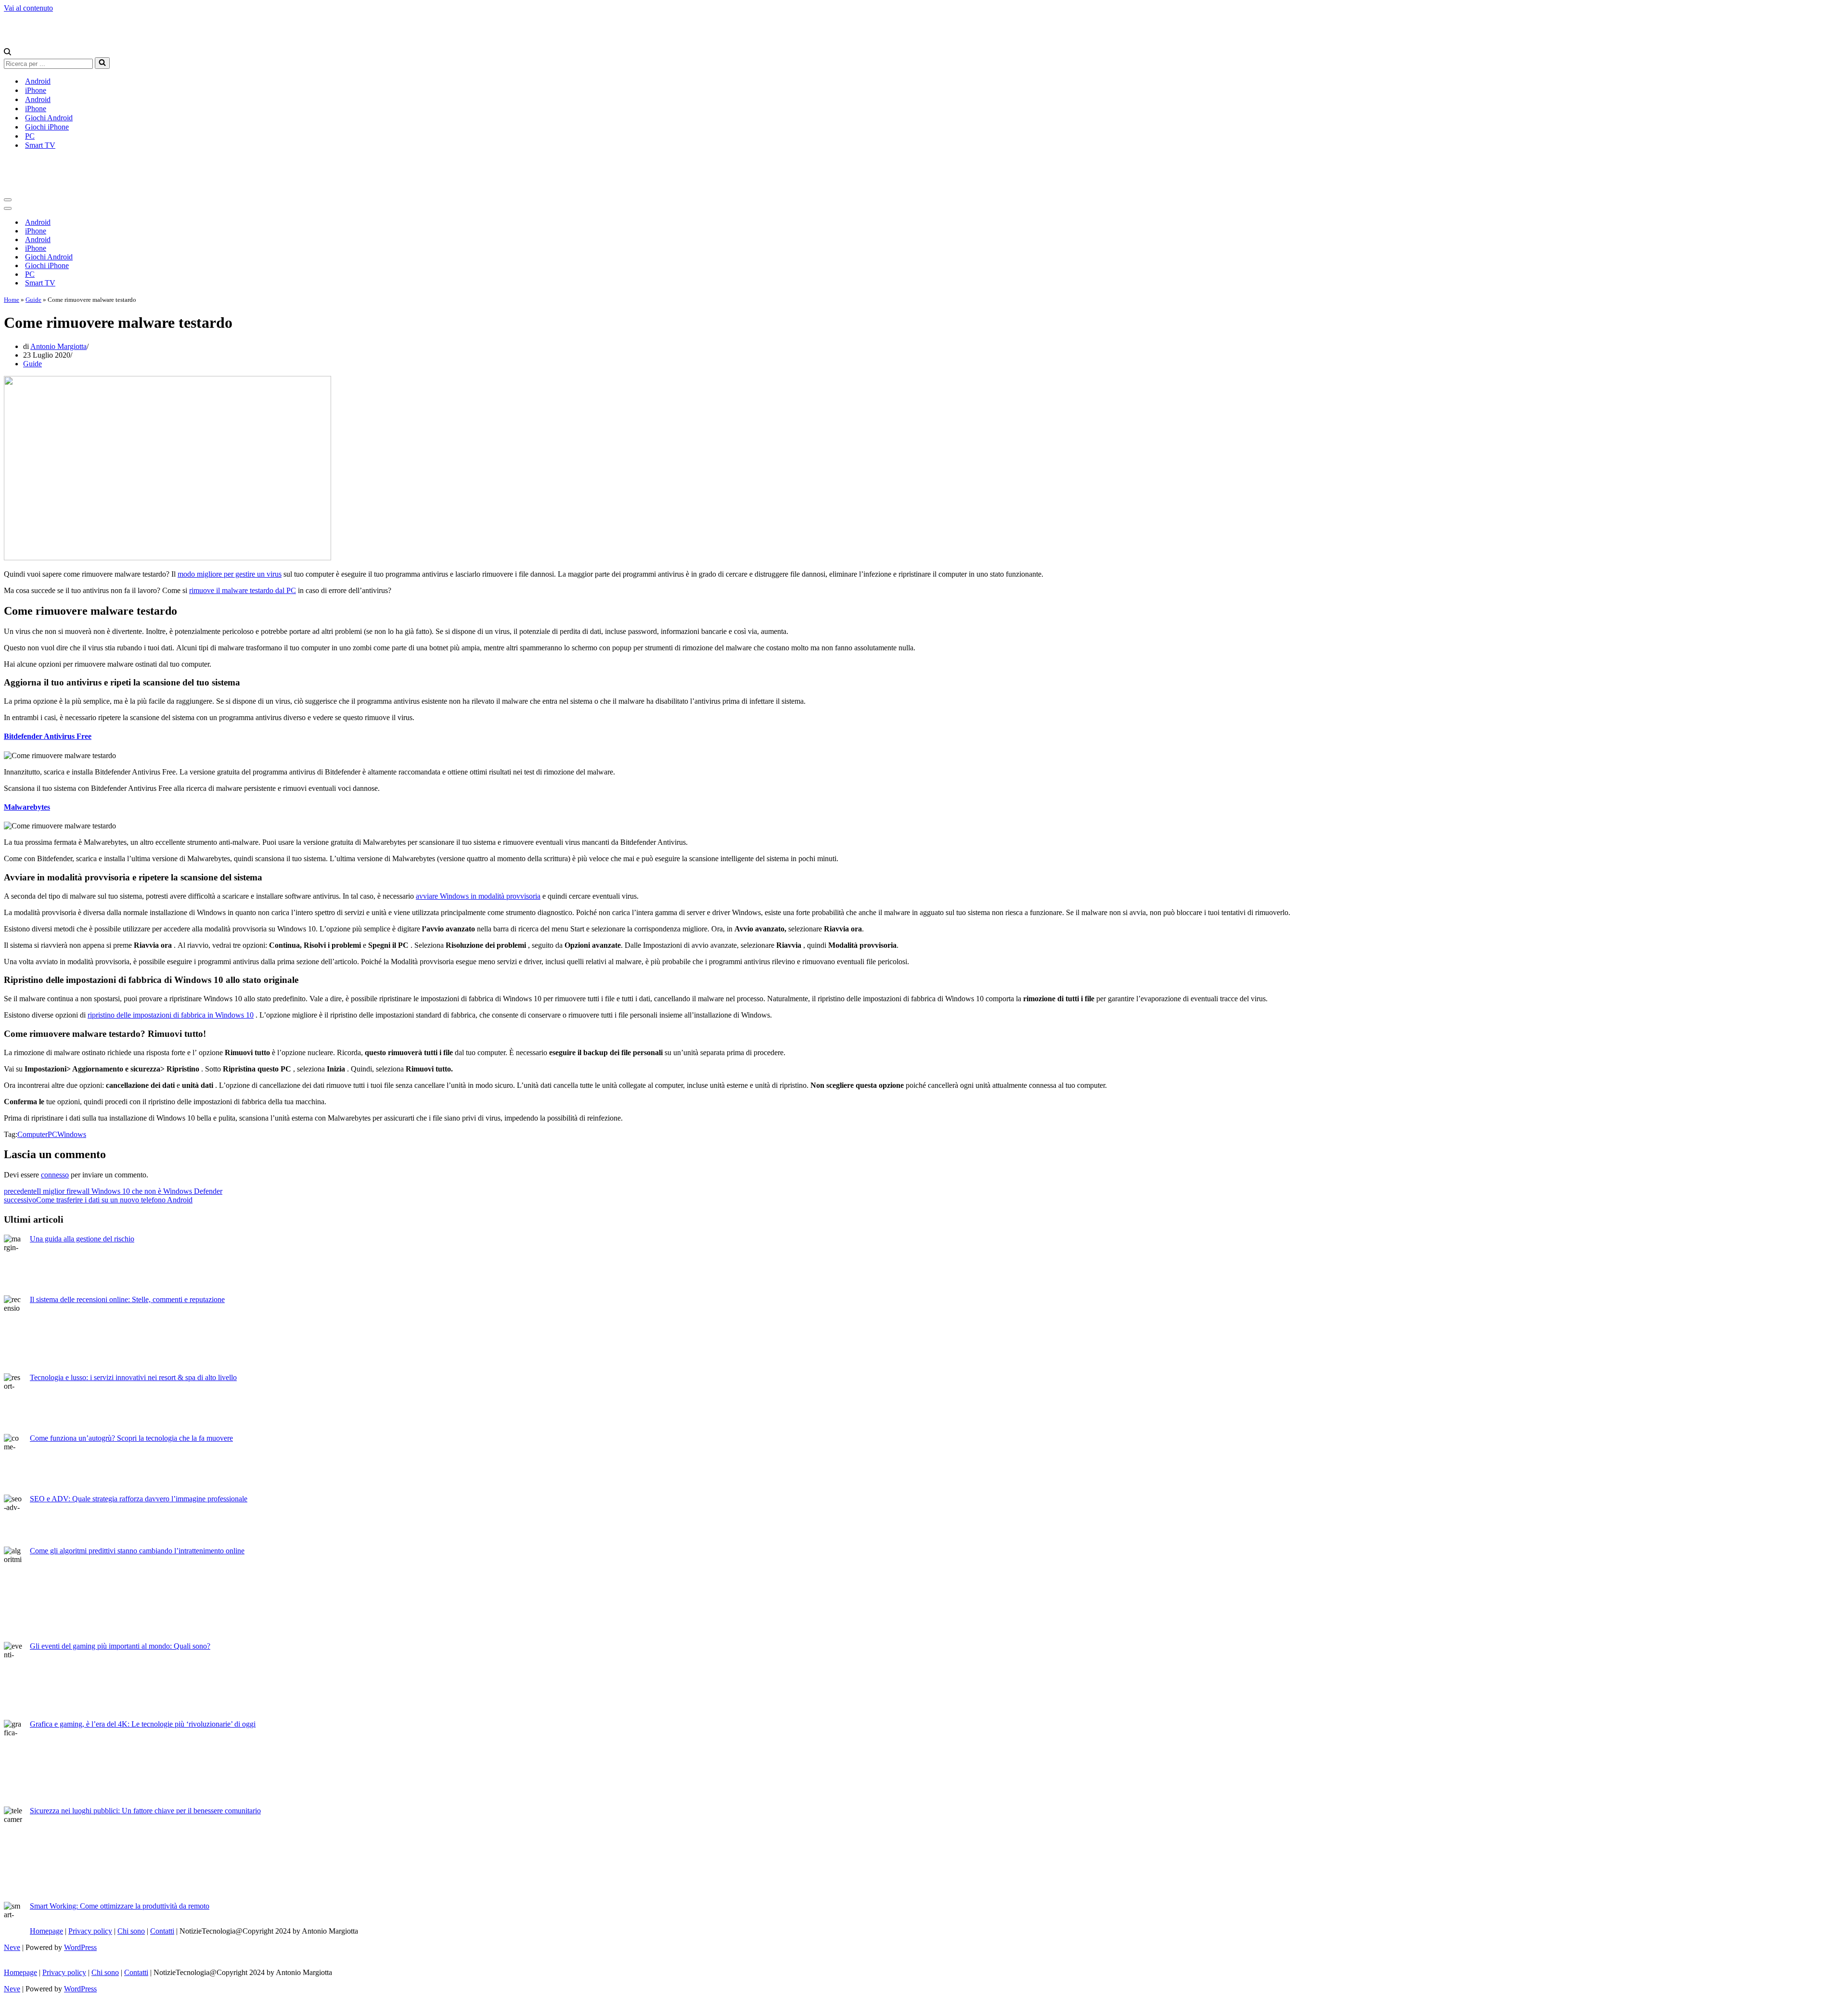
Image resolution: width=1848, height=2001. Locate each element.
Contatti (162, 1931)
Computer (32, 1134)
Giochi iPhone (47, 127)
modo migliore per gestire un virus (230, 574)
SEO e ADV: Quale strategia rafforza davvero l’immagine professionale (139, 1499)
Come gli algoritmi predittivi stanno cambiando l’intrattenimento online (137, 1551)
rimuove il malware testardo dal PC (243, 590)
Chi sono (131, 1931)
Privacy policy (90, 1931)
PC (30, 136)
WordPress (80, 1947)
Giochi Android (49, 118)
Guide (33, 300)
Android (38, 81)
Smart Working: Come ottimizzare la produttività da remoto (120, 1906)
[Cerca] (7, 53)
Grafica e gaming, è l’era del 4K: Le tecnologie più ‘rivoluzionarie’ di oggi (143, 1724)
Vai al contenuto (28, 8)
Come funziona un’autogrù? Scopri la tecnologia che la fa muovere (131, 1438)
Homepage (46, 1931)
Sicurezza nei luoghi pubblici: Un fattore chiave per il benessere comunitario (145, 1811)
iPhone (36, 90)
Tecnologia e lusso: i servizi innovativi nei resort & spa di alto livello (133, 1377)
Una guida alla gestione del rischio (82, 1239)
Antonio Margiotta (58, 346)
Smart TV (40, 145)
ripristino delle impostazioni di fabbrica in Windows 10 (171, 1015)
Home (12, 300)
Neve (12, 1947)
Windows (72, 1134)
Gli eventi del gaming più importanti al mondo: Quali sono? (120, 1646)
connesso (55, 1175)
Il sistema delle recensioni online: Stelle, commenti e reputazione (127, 1299)
